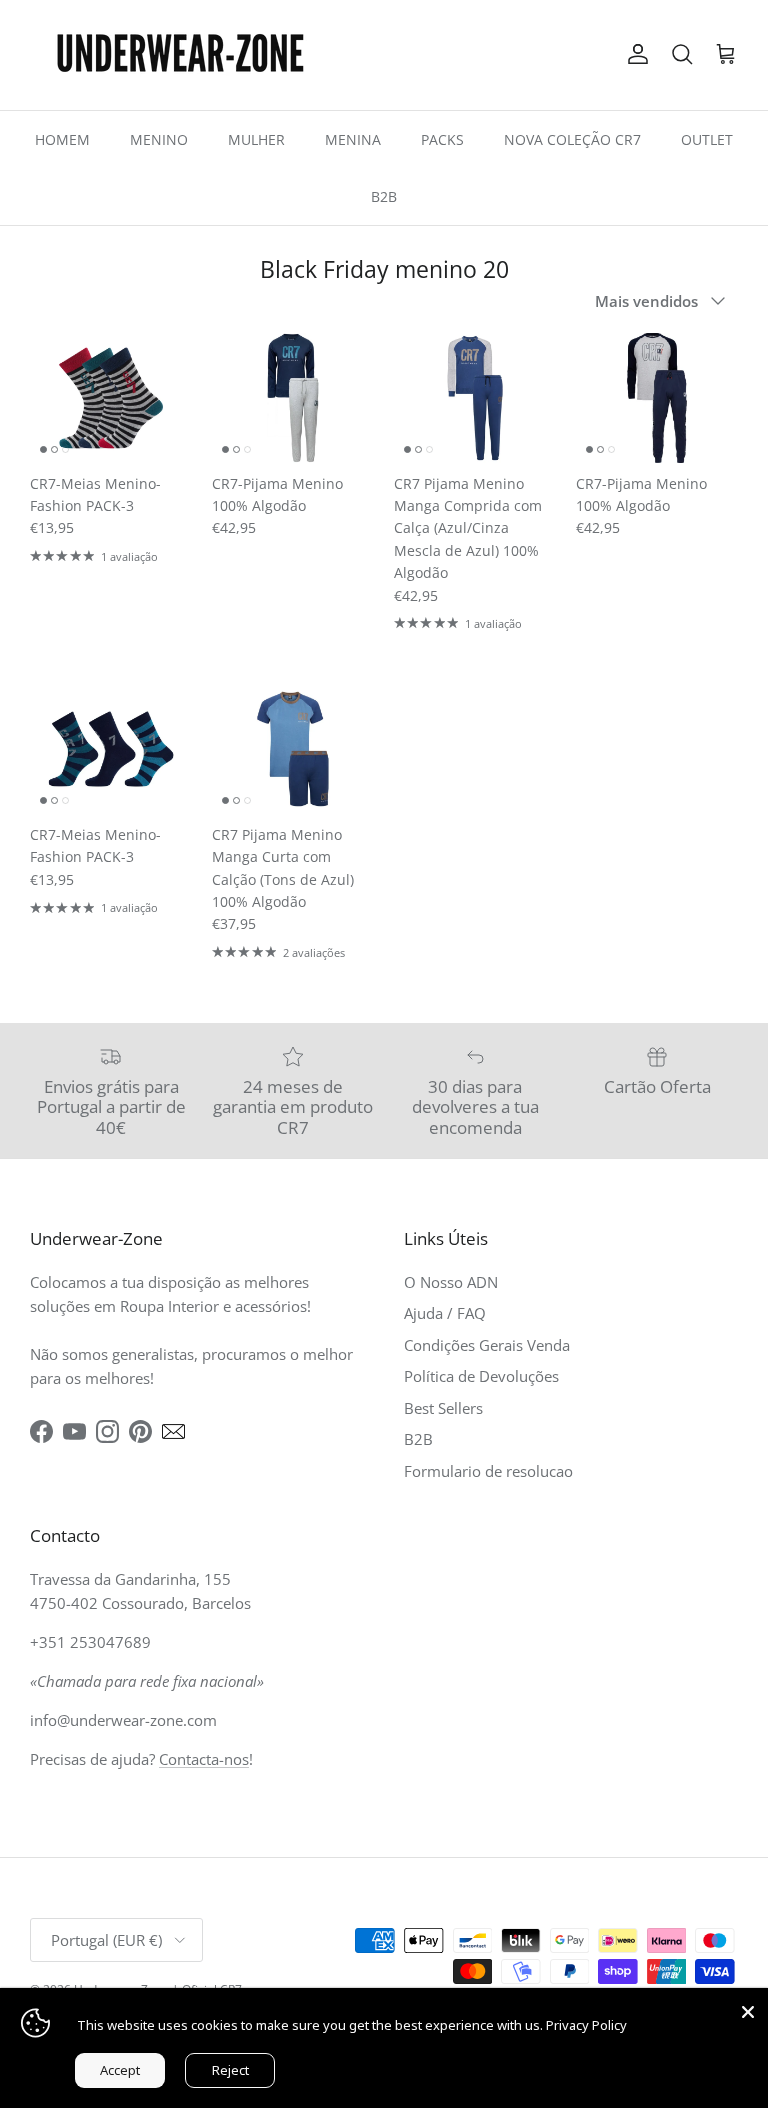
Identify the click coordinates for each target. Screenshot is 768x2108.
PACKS (442, 139)
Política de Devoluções (481, 1376)
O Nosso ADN (451, 1282)
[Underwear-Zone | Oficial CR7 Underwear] (180, 55)
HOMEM (62, 139)
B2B (384, 196)
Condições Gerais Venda (487, 1345)
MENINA (353, 139)
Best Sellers (443, 1408)
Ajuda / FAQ (445, 1313)
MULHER (256, 139)
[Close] (748, 2008)
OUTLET (707, 139)
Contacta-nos (204, 1759)
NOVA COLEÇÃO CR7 (572, 139)
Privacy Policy (586, 2025)
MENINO (159, 139)
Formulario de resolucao (488, 1471)
